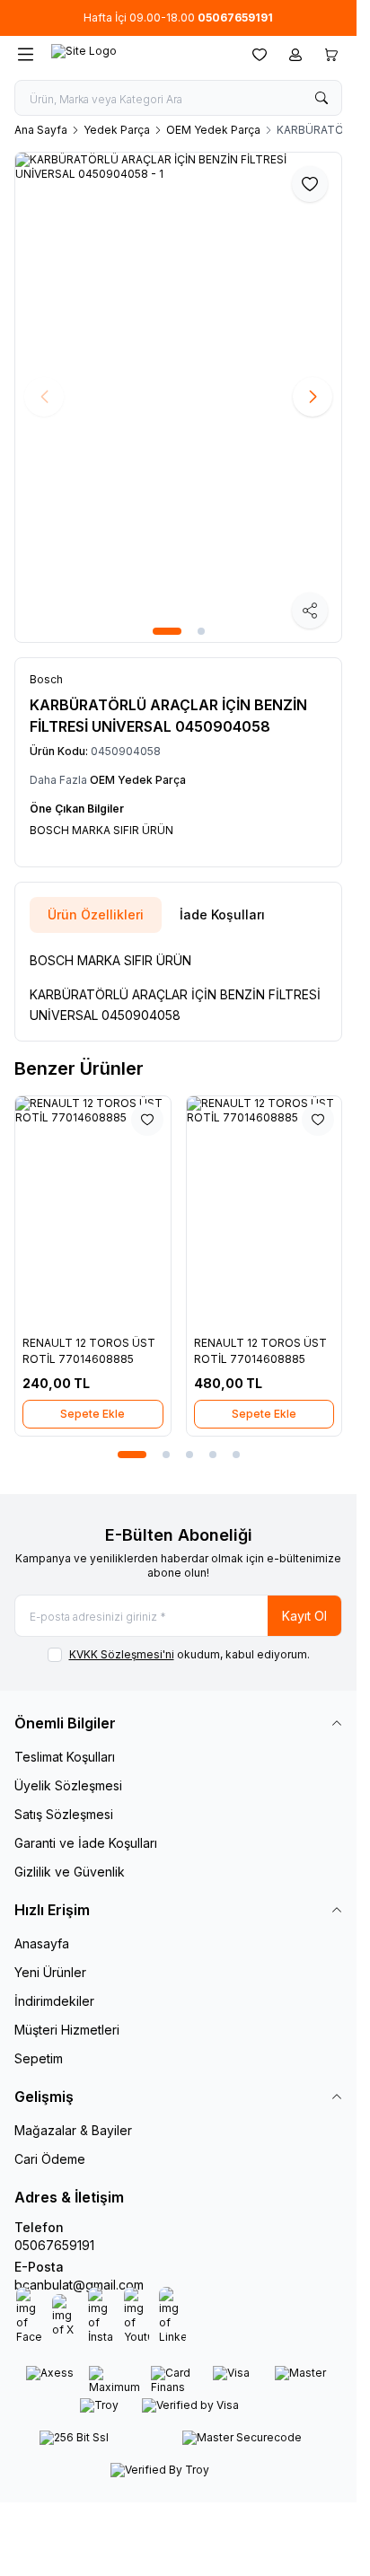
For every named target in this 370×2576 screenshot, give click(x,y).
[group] (178, 397)
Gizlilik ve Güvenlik (70, 1872)
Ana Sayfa (41, 130)
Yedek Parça (117, 130)
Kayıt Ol (304, 1616)
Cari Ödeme (50, 2159)
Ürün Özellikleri (96, 914)
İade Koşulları (222, 914)
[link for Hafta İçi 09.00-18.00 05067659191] (178, 18)
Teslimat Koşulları (65, 1757)
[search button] (322, 98)
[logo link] (137, 55)
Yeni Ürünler (50, 1972)
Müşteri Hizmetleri (67, 2030)
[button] (167, 631)
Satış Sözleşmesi (64, 1814)
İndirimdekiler (54, 2001)
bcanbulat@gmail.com (79, 2285)
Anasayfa (42, 1943)
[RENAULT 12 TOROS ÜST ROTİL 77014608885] (93, 1213)
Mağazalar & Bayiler (73, 2130)
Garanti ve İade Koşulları (86, 1843)
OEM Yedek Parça (213, 130)
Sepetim (39, 2058)
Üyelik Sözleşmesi (68, 1785)
